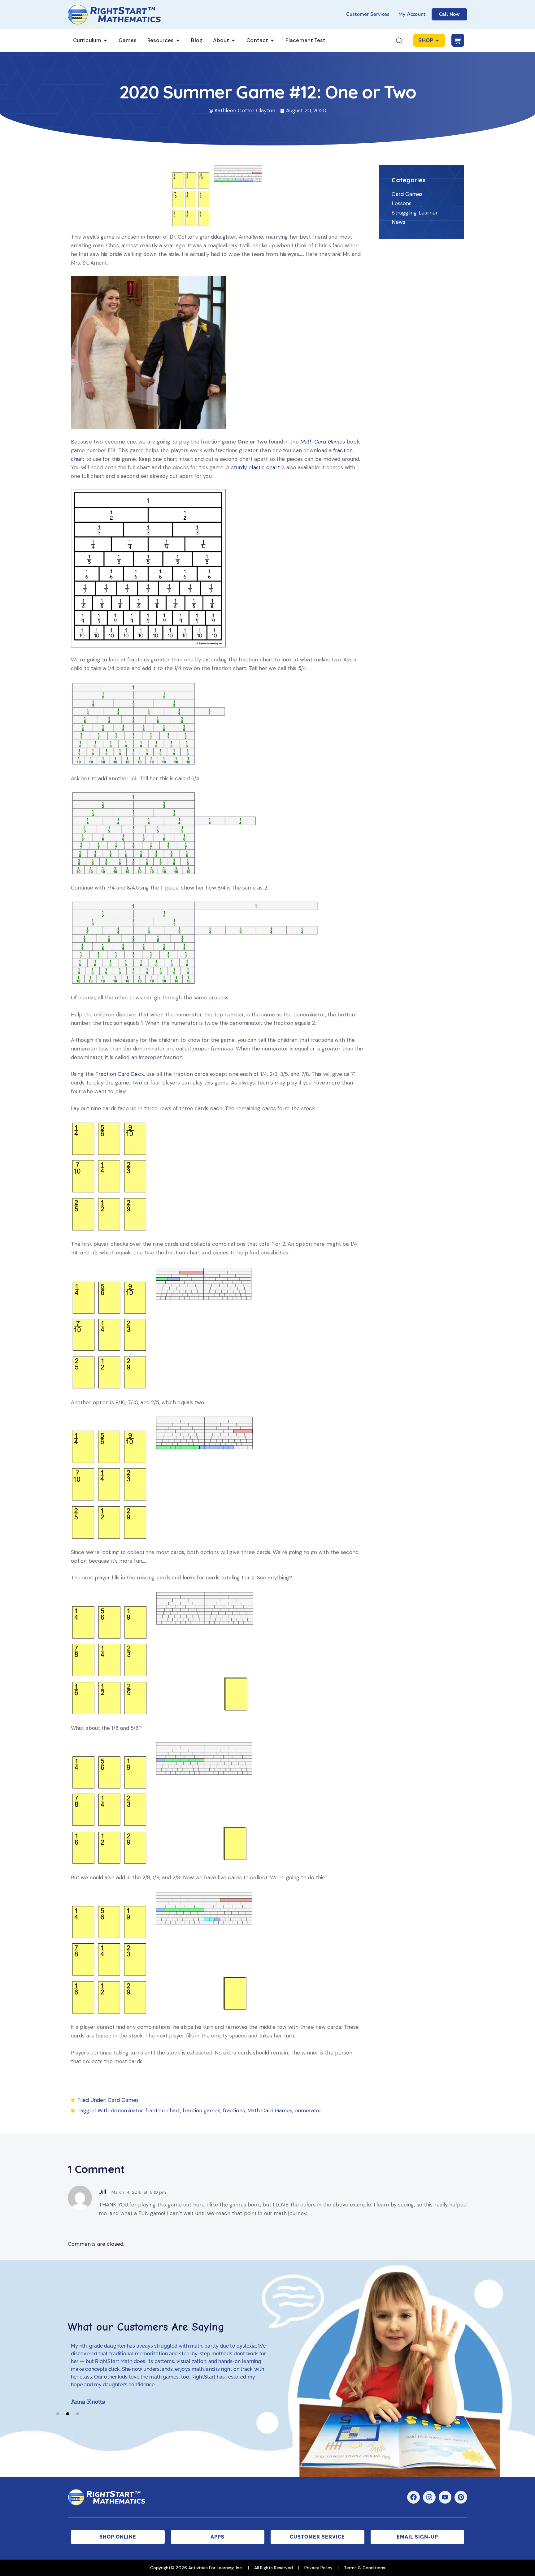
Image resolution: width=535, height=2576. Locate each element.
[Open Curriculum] (105, 41)
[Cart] (458, 40)
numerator (308, 2111)
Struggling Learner (415, 213)
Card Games (123, 2100)
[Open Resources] (178, 41)
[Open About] (233, 41)
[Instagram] (429, 2497)
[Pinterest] (461, 2497)
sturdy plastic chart (256, 467)
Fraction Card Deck (120, 1074)
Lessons (402, 203)
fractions (234, 2111)
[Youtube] (445, 2497)
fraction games (201, 2111)
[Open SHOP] (437, 41)
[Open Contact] (272, 41)
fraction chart (163, 2111)
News (398, 222)
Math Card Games (323, 442)
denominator (127, 2111)
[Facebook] (413, 2497)
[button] (58, 2414)
